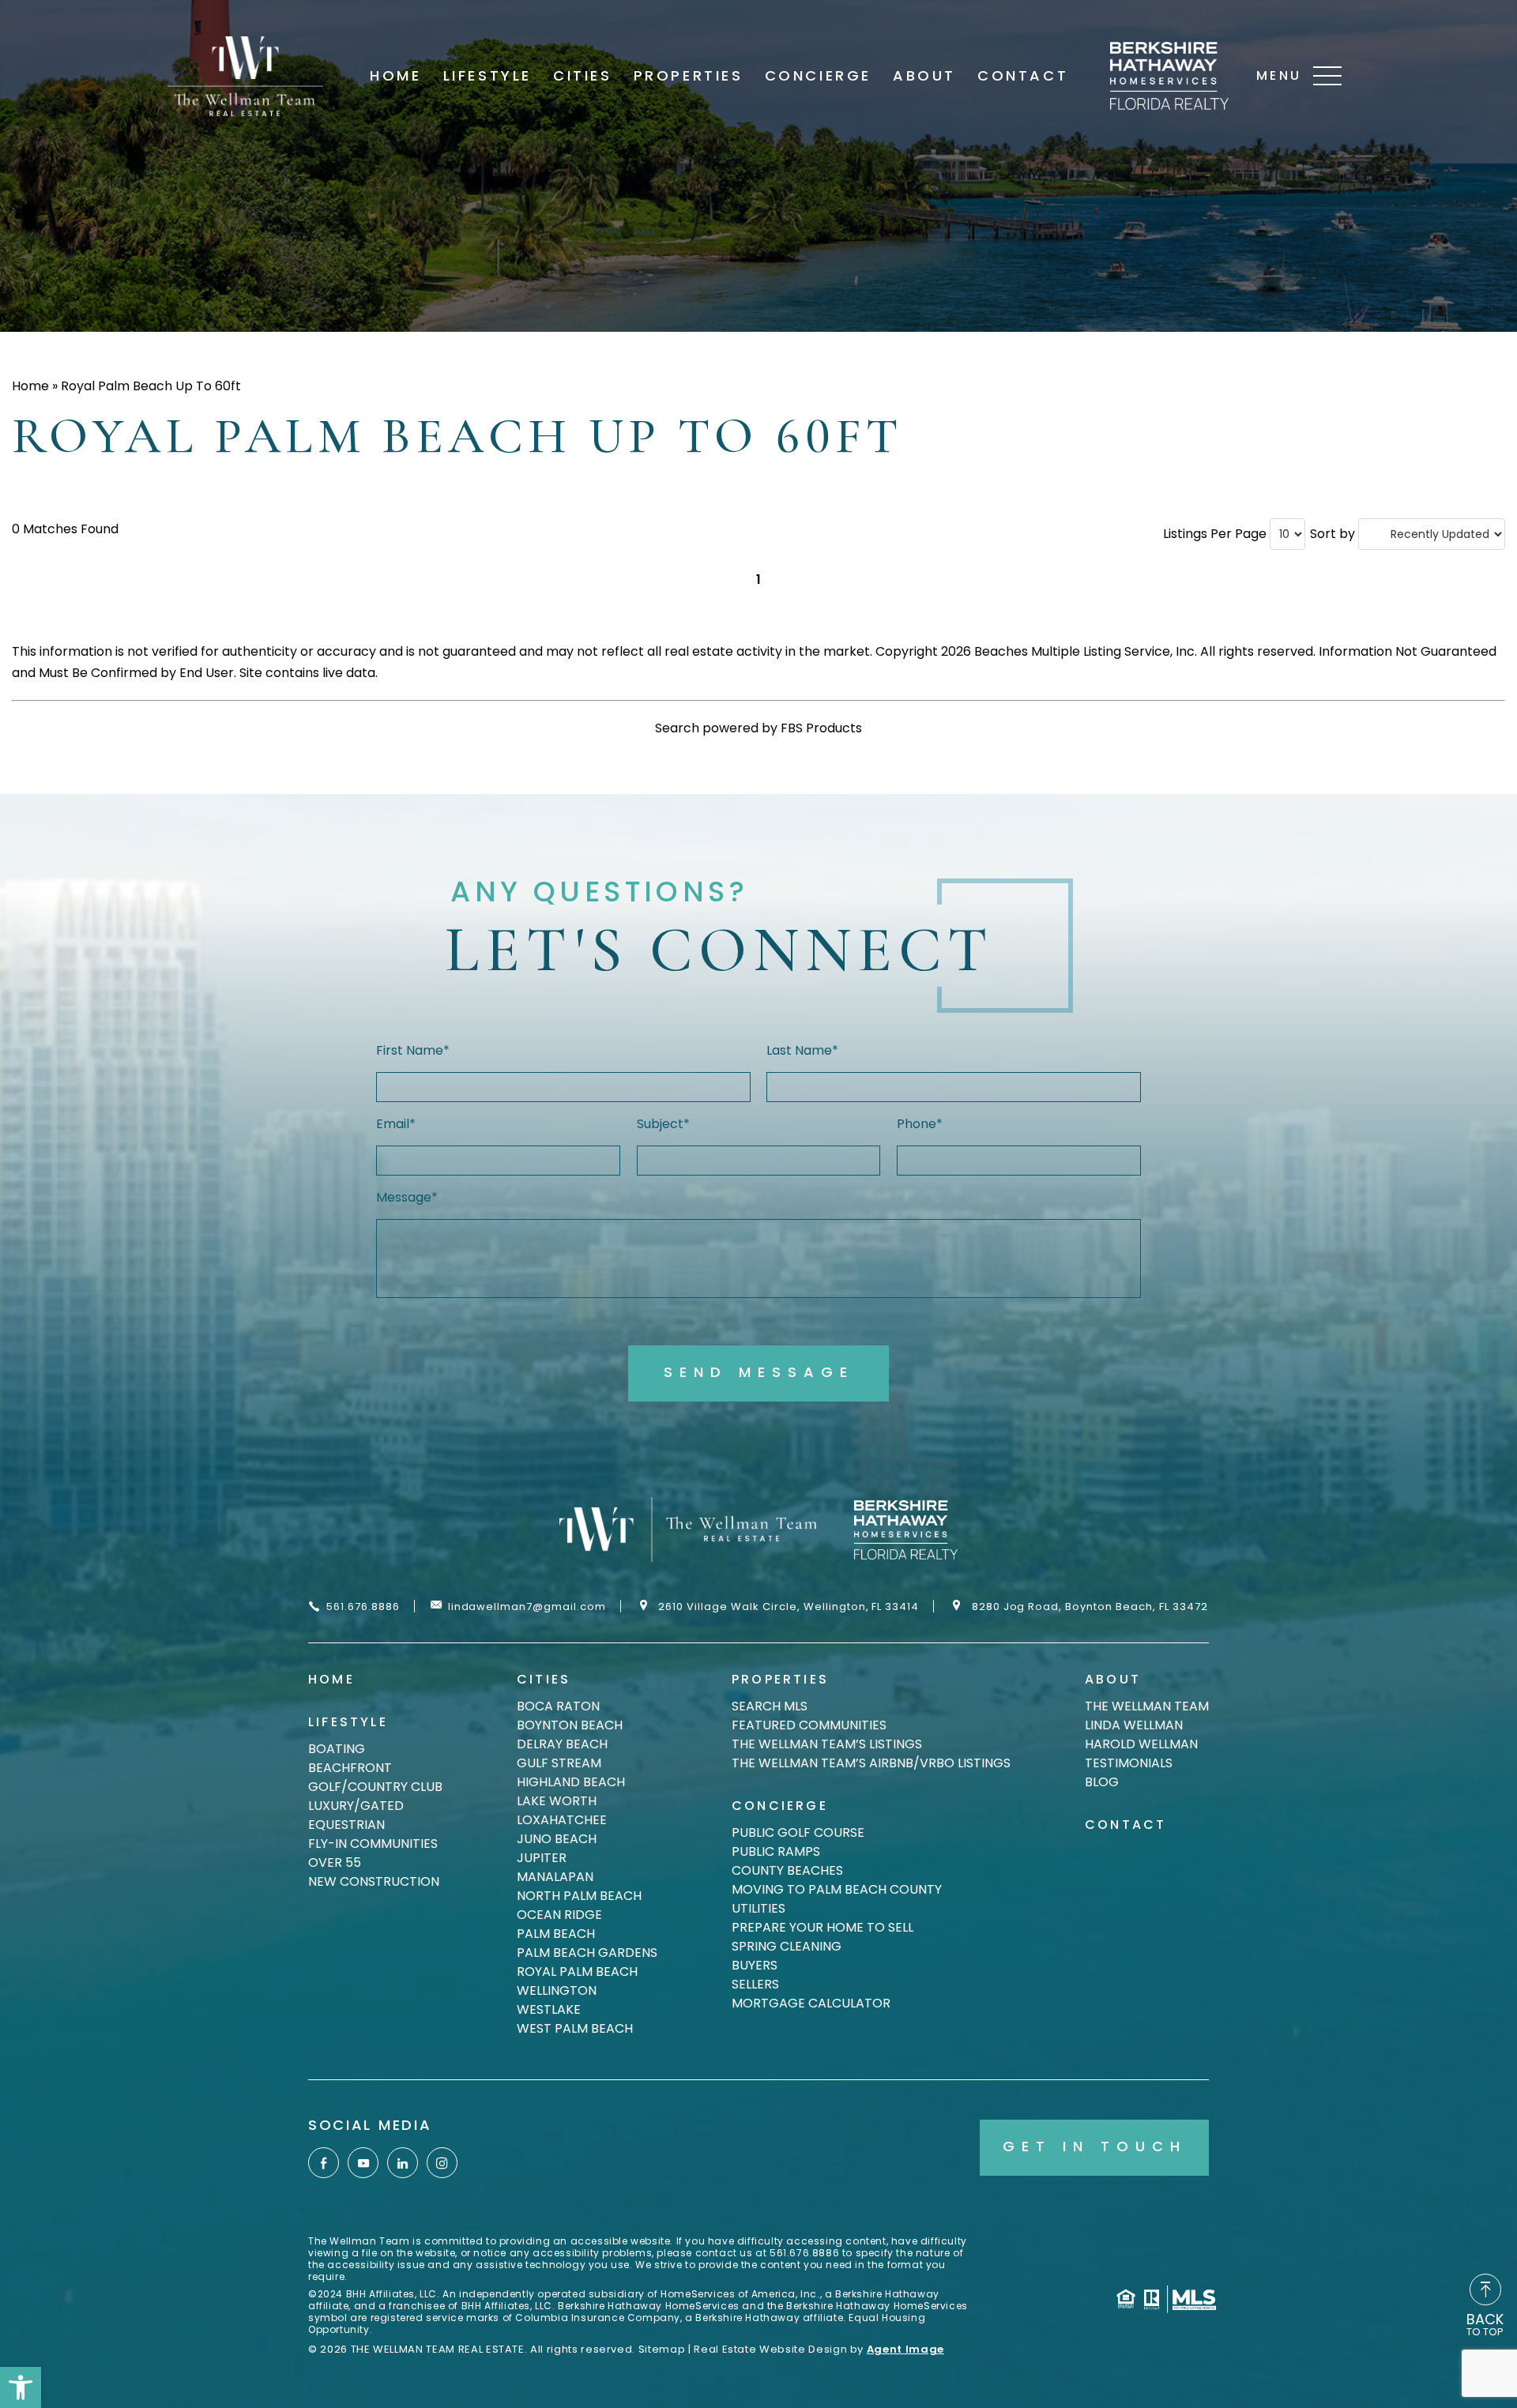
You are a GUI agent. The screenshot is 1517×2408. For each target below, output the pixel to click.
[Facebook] (324, 2163)
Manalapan (555, 1877)
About (924, 76)
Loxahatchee (562, 1820)
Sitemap (662, 2349)
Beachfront (350, 1768)
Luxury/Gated (356, 1806)
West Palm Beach (575, 2028)
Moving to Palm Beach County (837, 1889)
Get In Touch (1095, 2146)
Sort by (1333, 534)
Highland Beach (571, 1782)
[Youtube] (363, 2163)
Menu (1279, 75)
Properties (689, 76)
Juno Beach (557, 1839)
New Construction (374, 1881)
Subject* (663, 1124)
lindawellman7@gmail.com (527, 1606)
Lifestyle (487, 76)
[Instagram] (442, 2163)
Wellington (557, 1990)
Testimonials (1129, 1763)
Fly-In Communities (373, 1844)
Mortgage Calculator (811, 2003)
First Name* (413, 1050)
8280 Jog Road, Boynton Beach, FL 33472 (1090, 1606)
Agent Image (905, 2349)
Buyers (755, 1965)
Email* (396, 1124)
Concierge (818, 76)
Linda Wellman (1134, 1725)
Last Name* (802, 1050)
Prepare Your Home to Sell (822, 1927)
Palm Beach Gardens (587, 1953)
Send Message (759, 1372)
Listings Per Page (1215, 534)
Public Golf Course (798, 1832)
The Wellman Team (1147, 1706)
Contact (1023, 76)
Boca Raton (558, 1706)
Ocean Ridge (559, 1915)
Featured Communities (809, 1725)
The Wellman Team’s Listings (827, 1744)
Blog (1102, 1782)
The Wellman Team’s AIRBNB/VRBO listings (871, 1763)
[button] (21, 2387)
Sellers (755, 1984)
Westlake (549, 2009)
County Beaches (787, 1870)
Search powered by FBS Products (758, 728)
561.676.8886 (363, 1606)
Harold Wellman (1141, 1744)
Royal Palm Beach (577, 1972)
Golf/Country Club (375, 1787)
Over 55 (335, 1862)
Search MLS (770, 1706)
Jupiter (542, 1858)
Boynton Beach (570, 1725)
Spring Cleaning (787, 1946)
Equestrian (346, 1825)
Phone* (920, 1124)
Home (395, 76)
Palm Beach (556, 1934)
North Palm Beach (579, 1896)
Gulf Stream (559, 1763)
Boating (337, 1749)
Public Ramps (776, 1851)
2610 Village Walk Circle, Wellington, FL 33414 (789, 1606)
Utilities (758, 1908)
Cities (583, 76)
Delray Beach (562, 1744)
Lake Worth (557, 1801)
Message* (407, 1197)
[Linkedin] (403, 2163)
